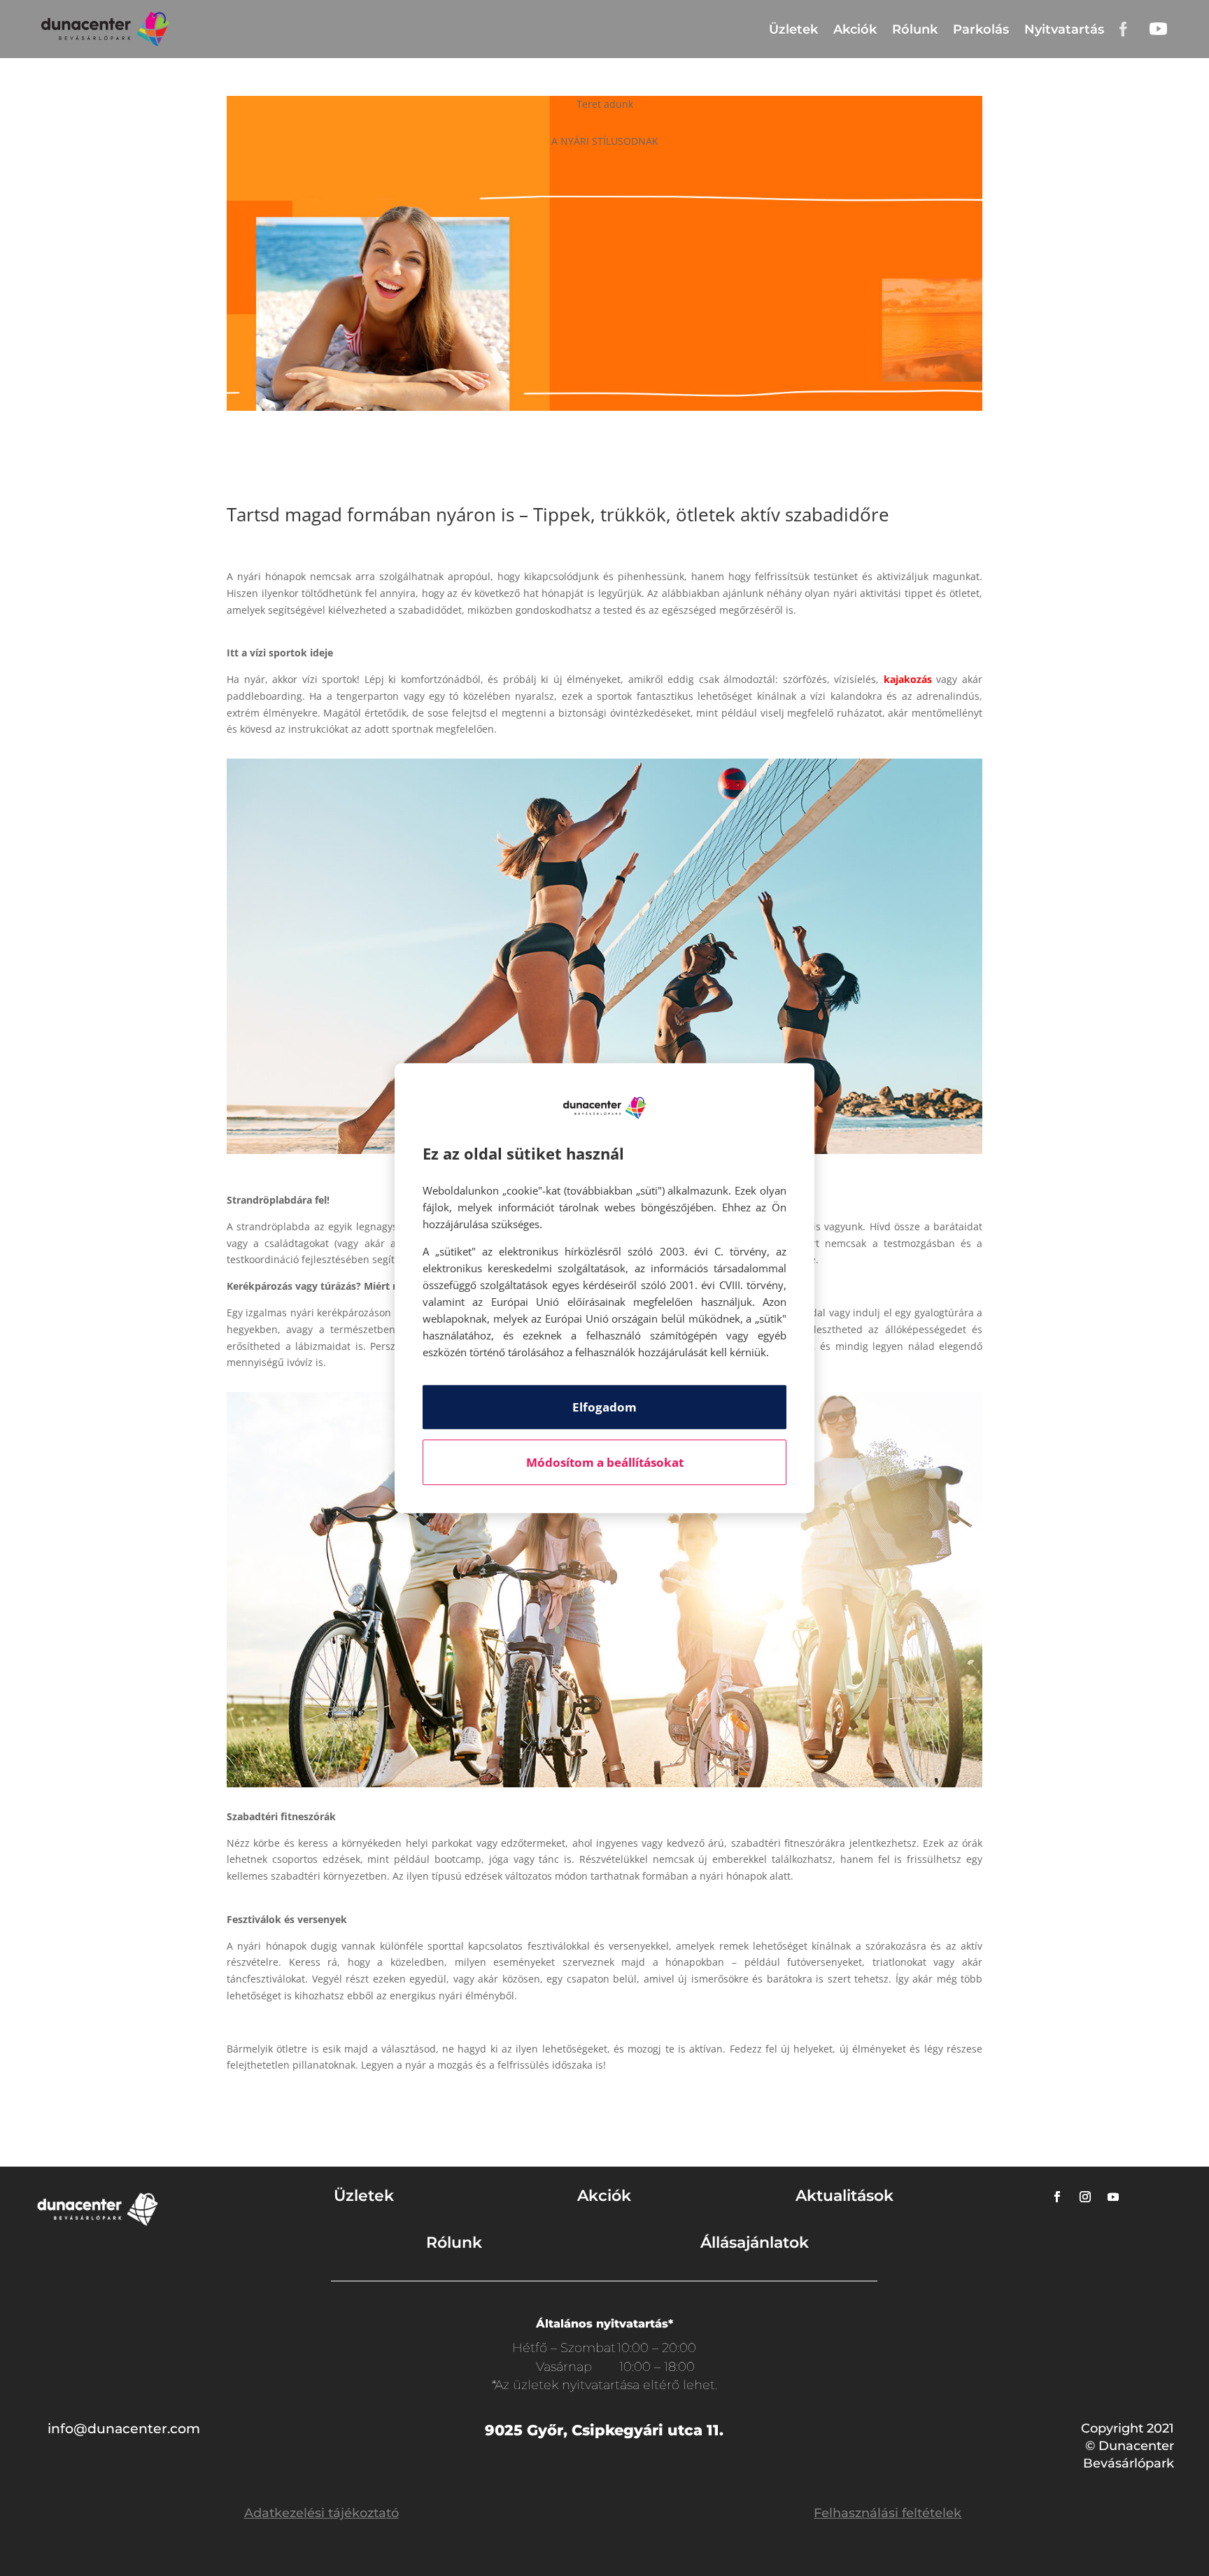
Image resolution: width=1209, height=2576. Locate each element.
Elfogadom (604, 1407)
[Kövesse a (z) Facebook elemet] (1057, 2197)
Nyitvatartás (1064, 29)
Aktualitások (844, 2196)
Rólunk (915, 29)
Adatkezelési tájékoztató (321, 2513)
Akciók (855, 29)
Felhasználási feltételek (888, 2513)
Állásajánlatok (755, 2243)
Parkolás (981, 29)
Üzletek (793, 29)
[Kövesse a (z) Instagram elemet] (1085, 2197)
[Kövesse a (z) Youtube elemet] (1113, 2197)
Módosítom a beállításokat (605, 1462)
